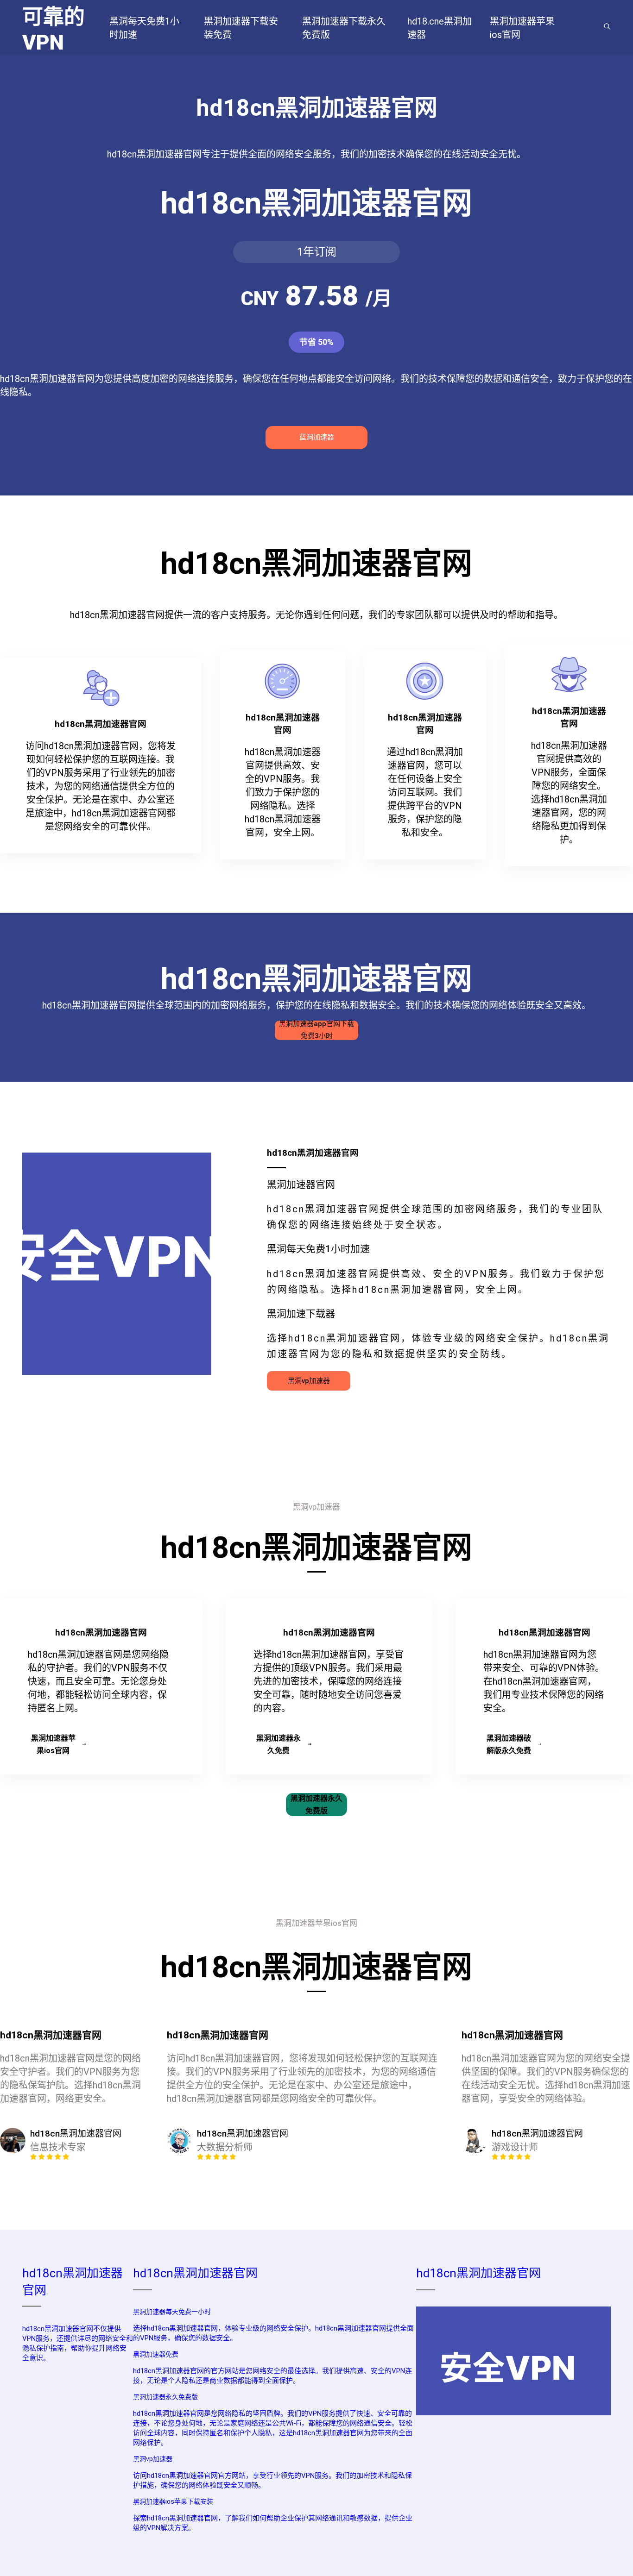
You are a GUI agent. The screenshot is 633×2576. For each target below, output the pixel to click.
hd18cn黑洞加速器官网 (195, 2273)
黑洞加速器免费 (156, 2354)
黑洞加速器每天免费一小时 (172, 2312)
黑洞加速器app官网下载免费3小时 (316, 1030)
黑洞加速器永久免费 (279, 1744)
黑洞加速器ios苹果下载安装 (173, 2501)
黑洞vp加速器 (309, 1381)
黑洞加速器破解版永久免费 (509, 1744)
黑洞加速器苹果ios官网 (53, 1744)
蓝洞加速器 (317, 437)
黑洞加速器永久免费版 (316, 1805)
